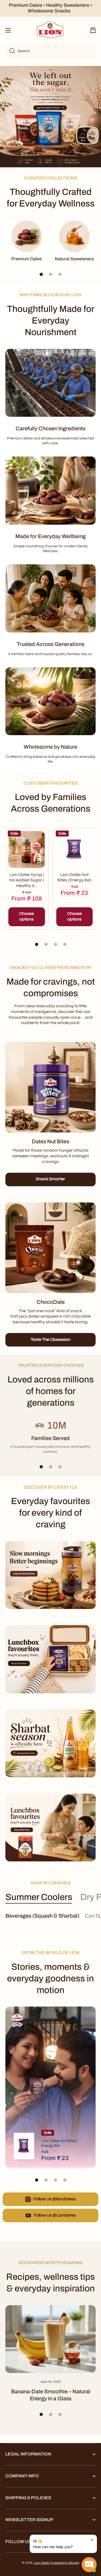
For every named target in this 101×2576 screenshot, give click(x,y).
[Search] (10, 51)
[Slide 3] (60, 274)
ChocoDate (51, 1302)
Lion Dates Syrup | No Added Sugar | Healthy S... (27, 880)
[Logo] (51, 30)
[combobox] (50, 51)
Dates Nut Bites (50, 1141)
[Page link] (50, 1087)
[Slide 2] (51, 274)
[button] (93, 30)
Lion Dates (42, 2563)
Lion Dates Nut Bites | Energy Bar (74, 877)
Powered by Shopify (65, 2563)
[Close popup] (92, 2540)
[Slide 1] (41, 274)
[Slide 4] (65, 944)
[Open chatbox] (89, 2565)
